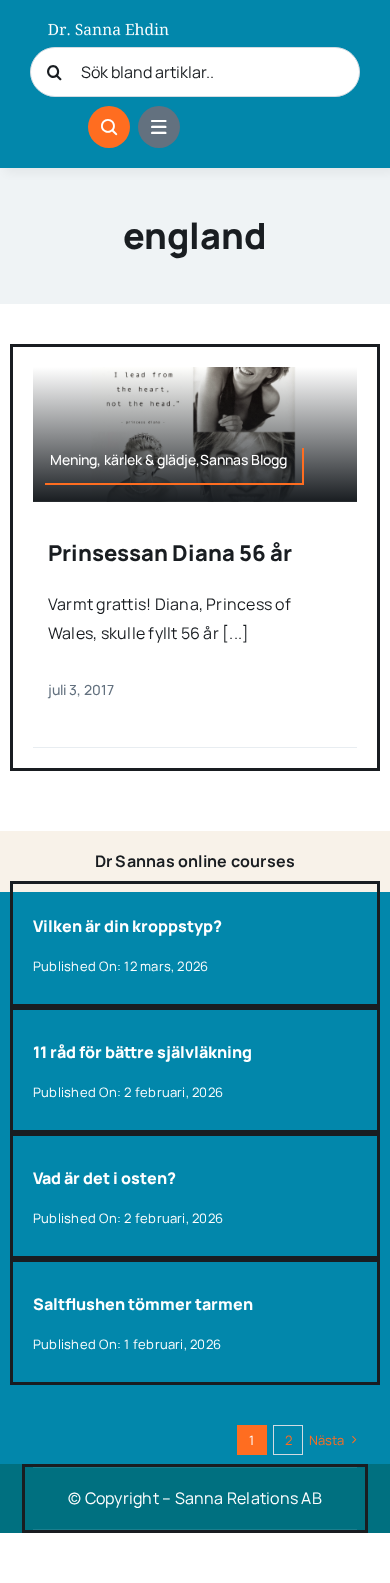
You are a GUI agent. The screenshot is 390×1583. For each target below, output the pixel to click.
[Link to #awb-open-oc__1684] (159, 127)
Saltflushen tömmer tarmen (143, 1304)
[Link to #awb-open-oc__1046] (109, 127)
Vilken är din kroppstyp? (127, 926)
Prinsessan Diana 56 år (170, 553)
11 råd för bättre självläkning (142, 1052)
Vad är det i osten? (104, 1178)
